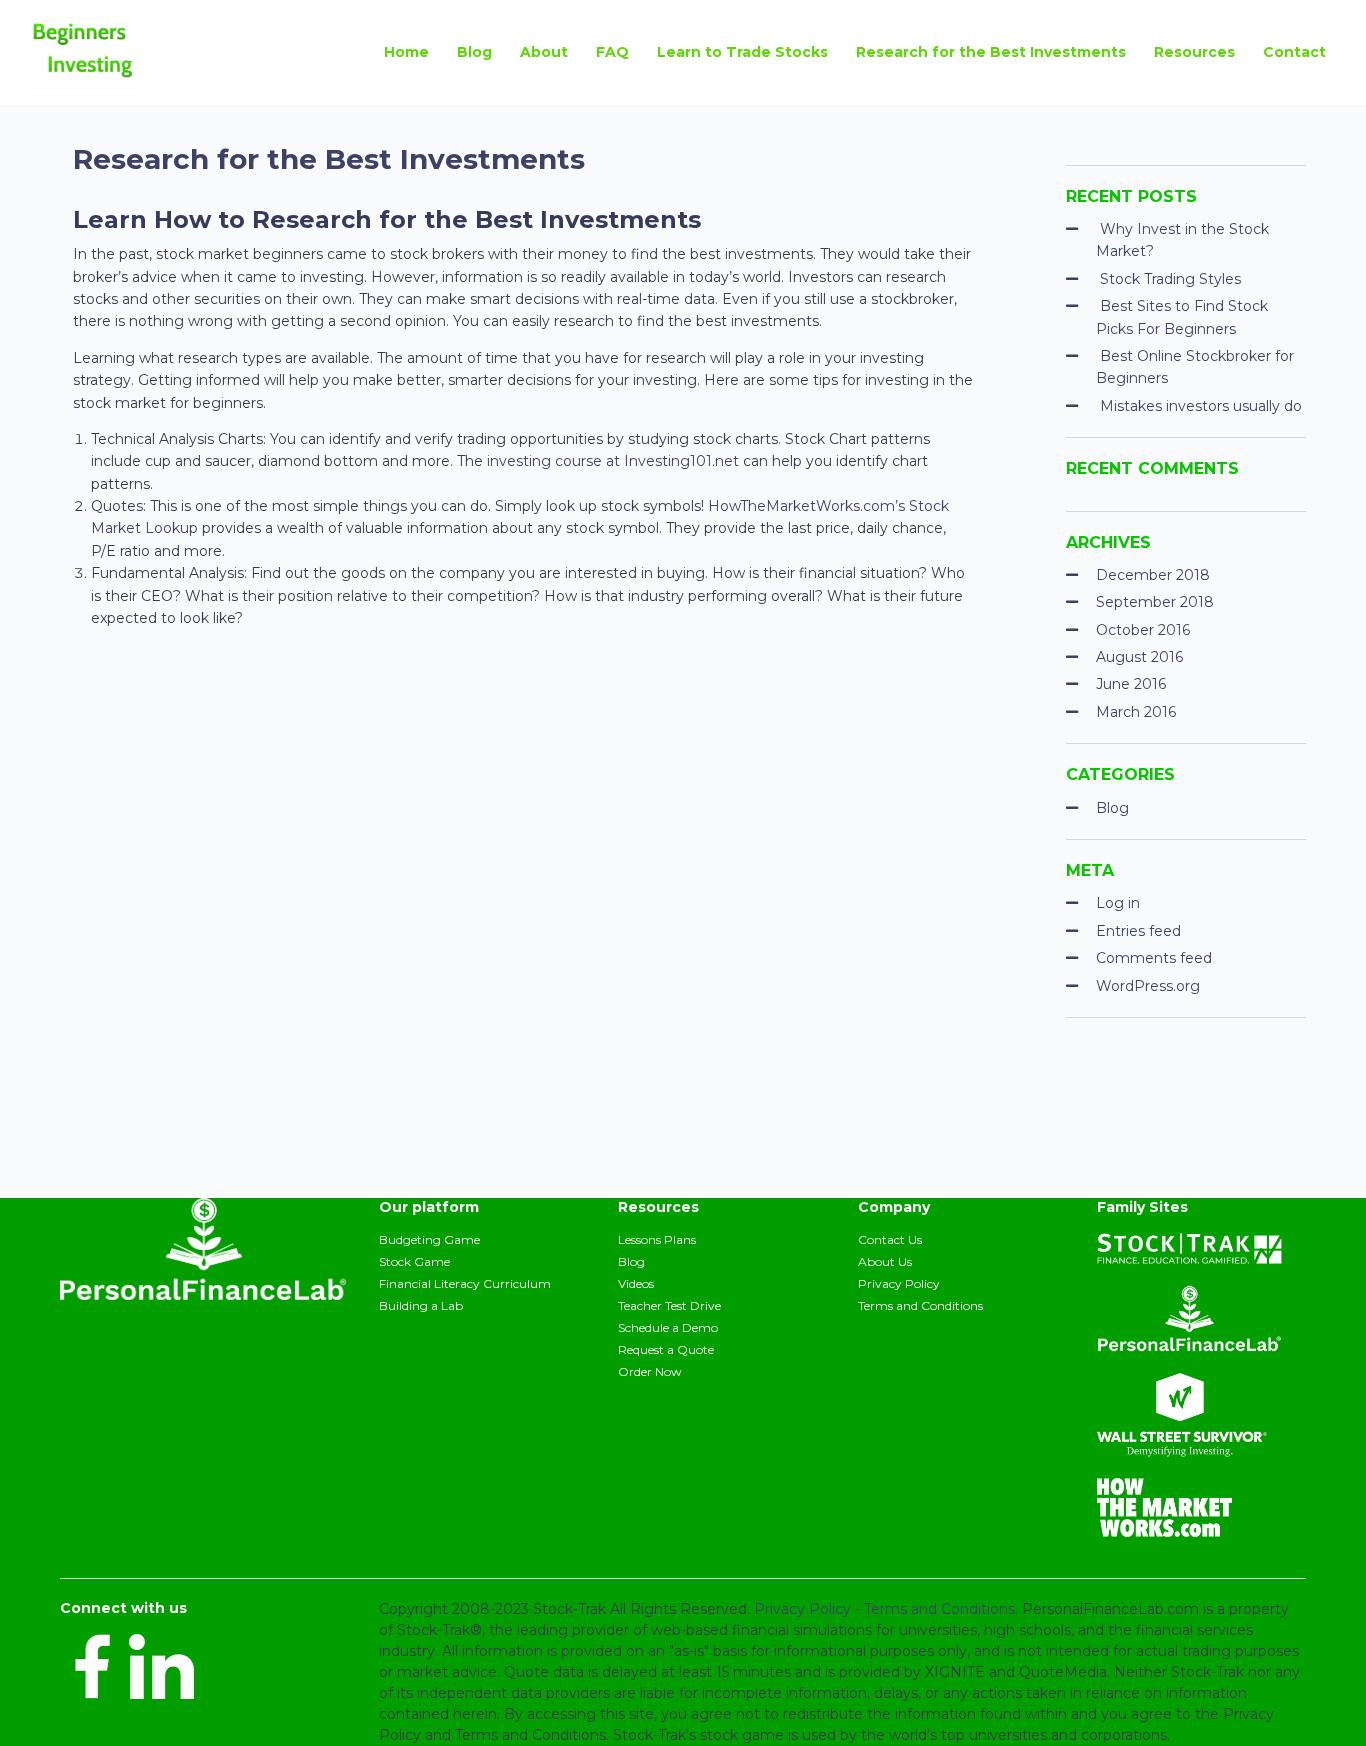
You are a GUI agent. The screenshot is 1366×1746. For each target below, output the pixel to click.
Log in (1118, 903)
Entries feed (1138, 931)
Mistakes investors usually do (1201, 406)
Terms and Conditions (920, 1305)
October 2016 (1143, 630)
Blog (1112, 808)
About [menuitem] (544, 52)
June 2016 (1131, 684)
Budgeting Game (429, 1239)
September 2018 (1155, 602)
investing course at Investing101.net (613, 461)
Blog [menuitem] (474, 52)
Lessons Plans (657, 1239)
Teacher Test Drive (669, 1305)
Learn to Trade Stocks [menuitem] (742, 52)
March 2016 (1136, 712)
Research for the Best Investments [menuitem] (991, 52)
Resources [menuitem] (1194, 52)
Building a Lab (421, 1305)
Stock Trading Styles (1170, 279)
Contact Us (890, 1239)
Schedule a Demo (668, 1327)
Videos (636, 1283)
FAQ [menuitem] (612, 52)
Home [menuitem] (406, 52)
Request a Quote (666, 1349)
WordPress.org (1148, 986)
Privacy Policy (899, 1283)
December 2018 (1153, 575)
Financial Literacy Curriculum (465, 1283)
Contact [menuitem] (1294, 52)
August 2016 (1139, 657)
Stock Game (414, 1261)
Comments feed (1154, 958)
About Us (885, 1261)
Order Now (650, 1371)
